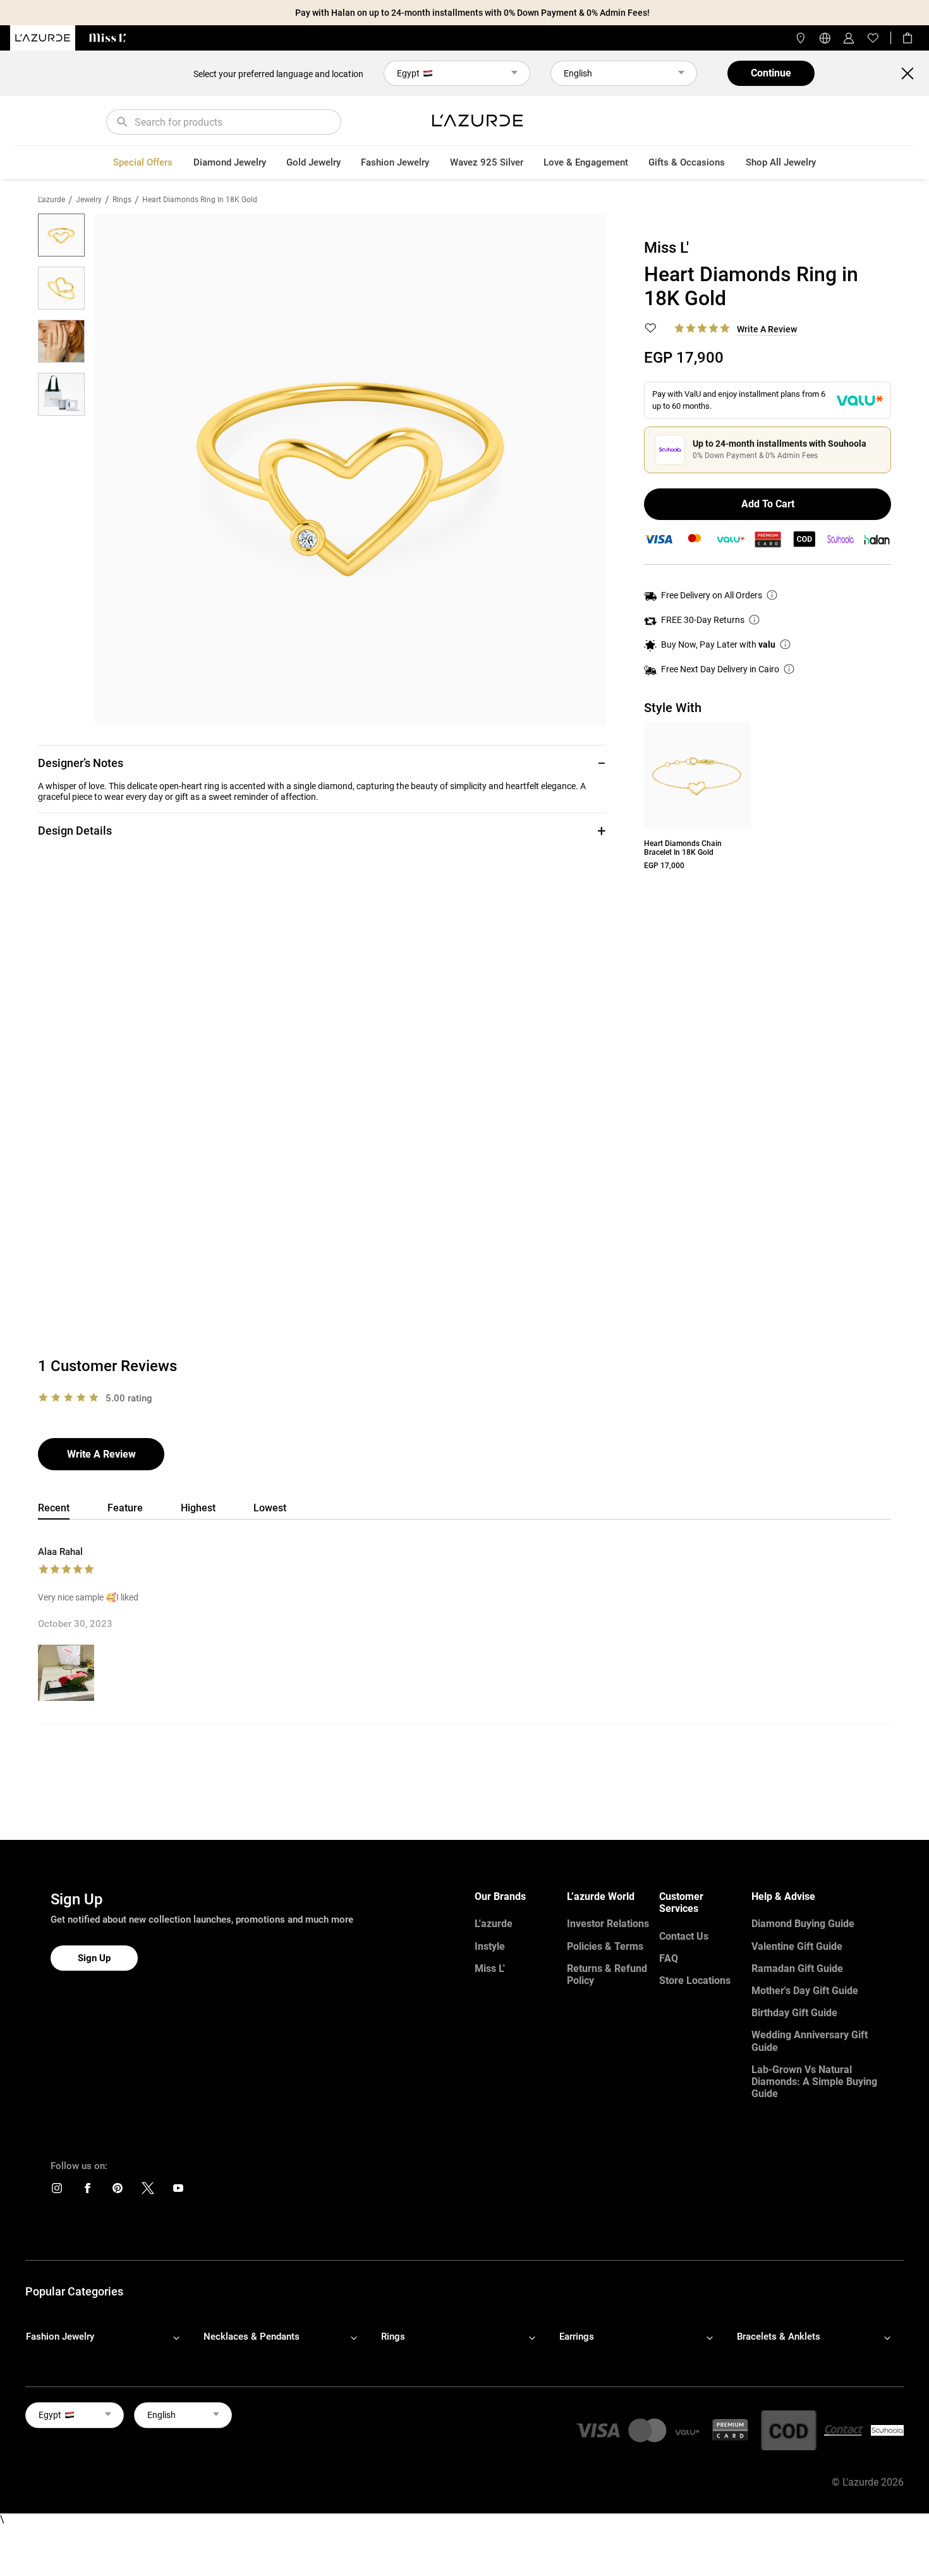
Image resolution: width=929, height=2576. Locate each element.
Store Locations (695, 1980)
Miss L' (490, 1968)
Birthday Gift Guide (794, 2013)
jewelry (89, 200)
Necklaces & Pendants (252, 2337)
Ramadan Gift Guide (797, 1968)
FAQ (669, 1958)
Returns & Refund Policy (607, 1974)
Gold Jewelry (313, 162)
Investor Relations (608, 1924)
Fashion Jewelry (395, 162)
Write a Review (101, 1454)
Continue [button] (771, 73)
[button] (322, 763)
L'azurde (52, 200)
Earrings (577, 2337)
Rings (122, 200)
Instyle (490, 1946)
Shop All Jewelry (781, 162)
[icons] (57, 2191)
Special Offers (143, 162)
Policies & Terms (605, 1946)
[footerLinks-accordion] (109, 2337)
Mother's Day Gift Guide (805, 1991)
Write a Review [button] (767, 329)
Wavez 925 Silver (487, 162)
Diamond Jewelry (230, 162)
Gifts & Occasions (687, 162)
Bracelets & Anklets (779, 2337)
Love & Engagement (586, 162)
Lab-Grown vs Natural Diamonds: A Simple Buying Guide (814, 2082)
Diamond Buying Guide (803, 1924)
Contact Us (684, 1936)
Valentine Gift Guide (797, 1946)
